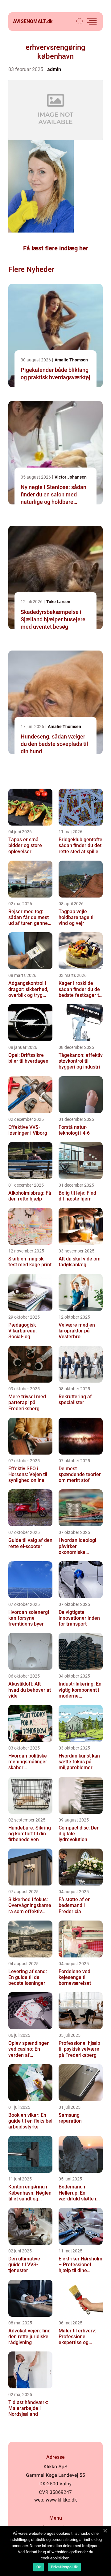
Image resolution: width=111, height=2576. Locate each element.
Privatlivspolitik (64, 2567)
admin (54, 69)
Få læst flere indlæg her (56, 248)
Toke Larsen (58, 602)
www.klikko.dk (61, 2500)
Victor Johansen (71, 477)
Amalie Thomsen (71, 360)
